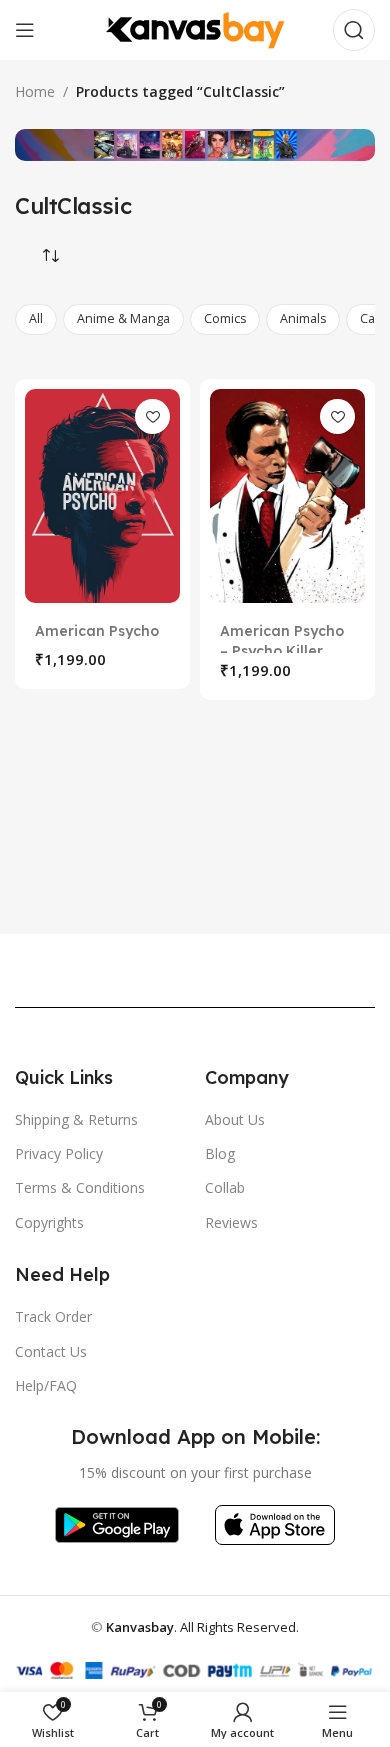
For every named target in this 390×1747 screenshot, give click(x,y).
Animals (303, 318)
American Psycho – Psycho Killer (282, 641)
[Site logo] (195, 28)
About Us (235, 1119)
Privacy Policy (59, 1153)
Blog (220, 1153)
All (36, 318)
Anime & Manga (123, 318)
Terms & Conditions (80, 1187)
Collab (225, 1187)
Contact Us (51, 1351)
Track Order (53, 1316)
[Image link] (116, 1523)
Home (35, 91)
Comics (225, 318)
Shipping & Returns (76, 1119)
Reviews (231, 1222)
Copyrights (49, 1222)
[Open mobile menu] (25, 30)
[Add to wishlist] (152, 416)
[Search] (354, 30)
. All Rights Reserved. (202, 1627)
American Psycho (97, 631)
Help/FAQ (46, 1385)
